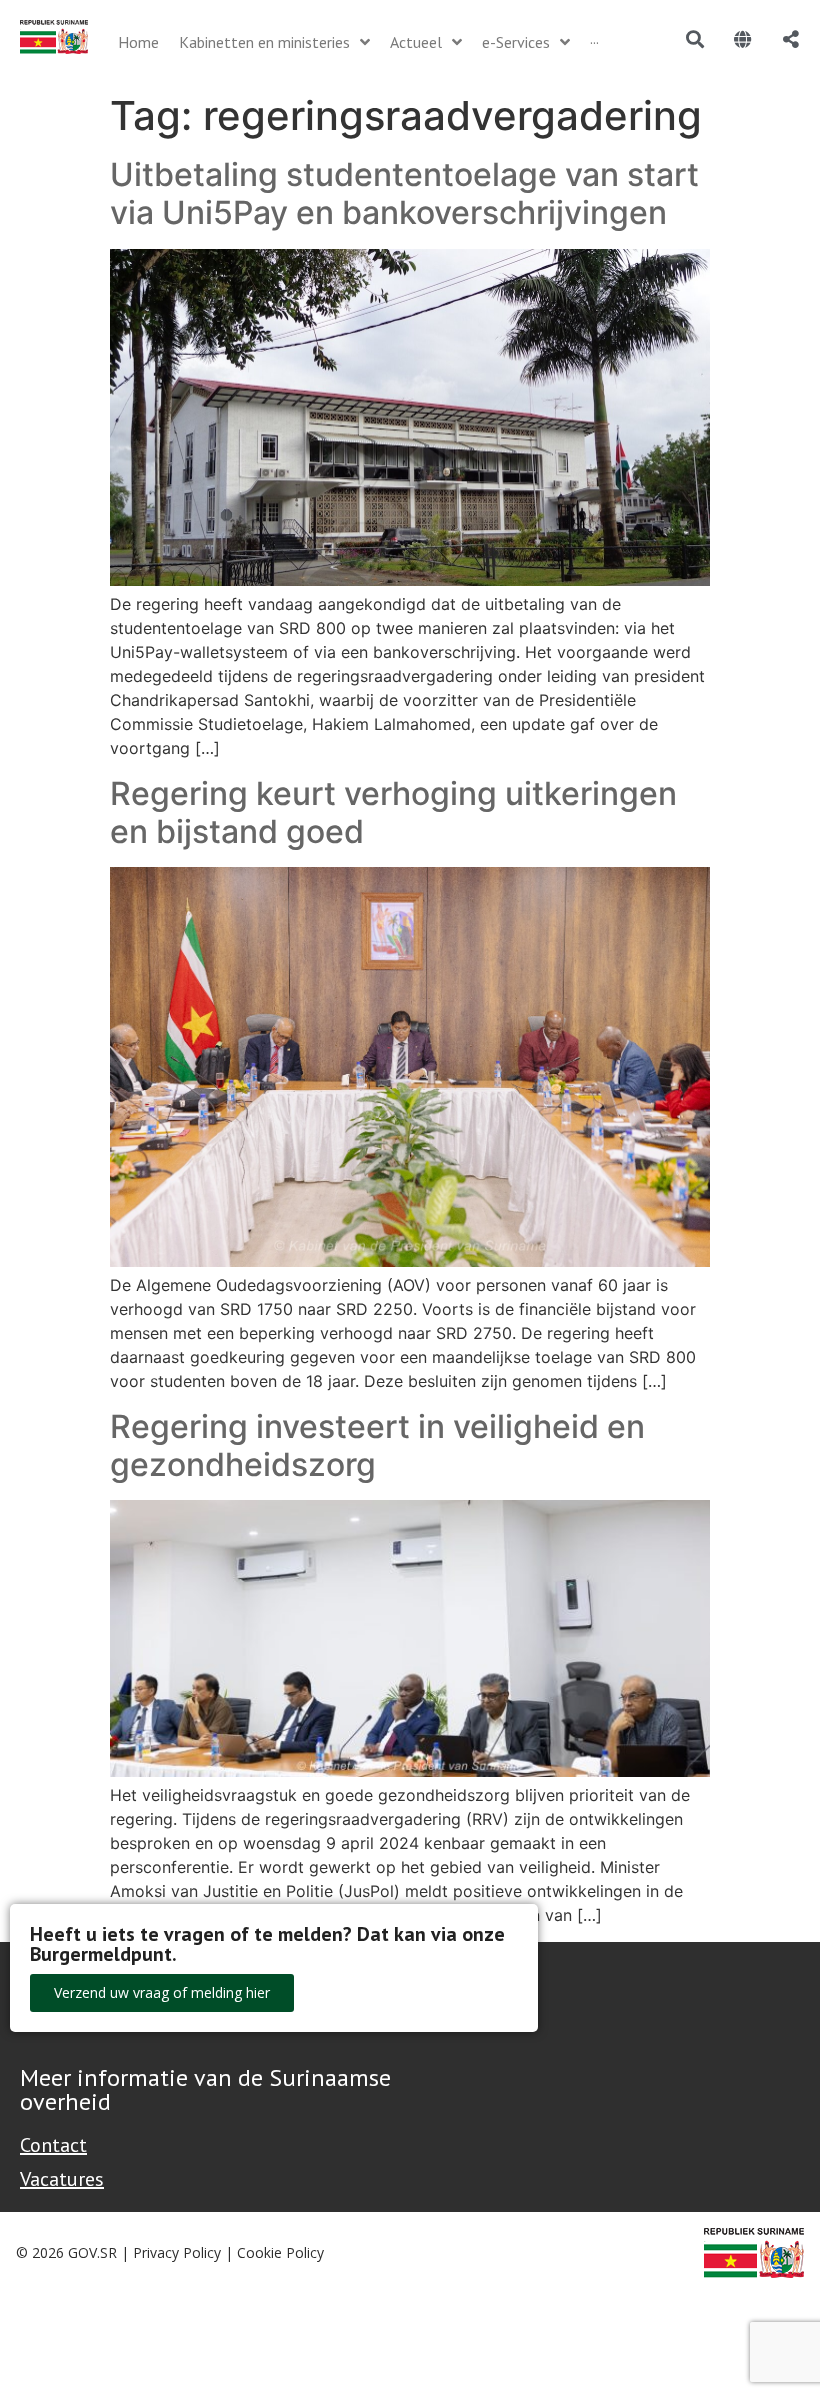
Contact (53, 2145)
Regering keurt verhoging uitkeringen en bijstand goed (393, 812)
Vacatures (62, 2179)
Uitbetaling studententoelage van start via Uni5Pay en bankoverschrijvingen (404, 193)
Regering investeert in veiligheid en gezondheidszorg (377, 1445)
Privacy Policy (177, 2252)
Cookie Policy (280, 2252)
